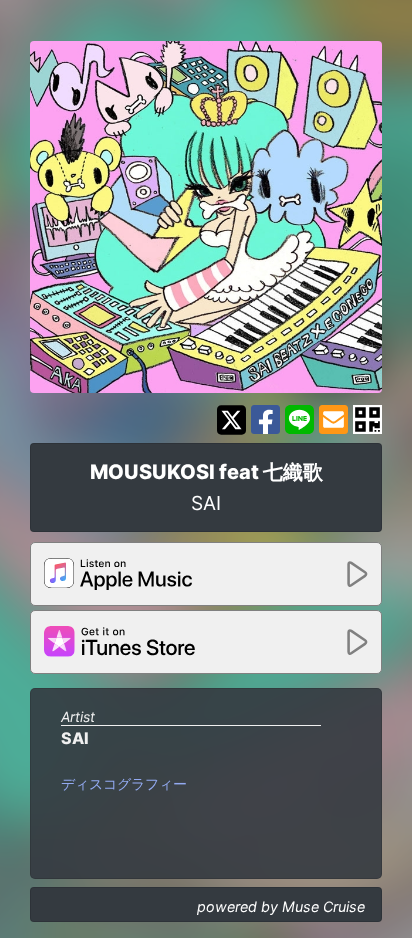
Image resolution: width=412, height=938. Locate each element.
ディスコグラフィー (124, 783)
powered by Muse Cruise (281, 906)
